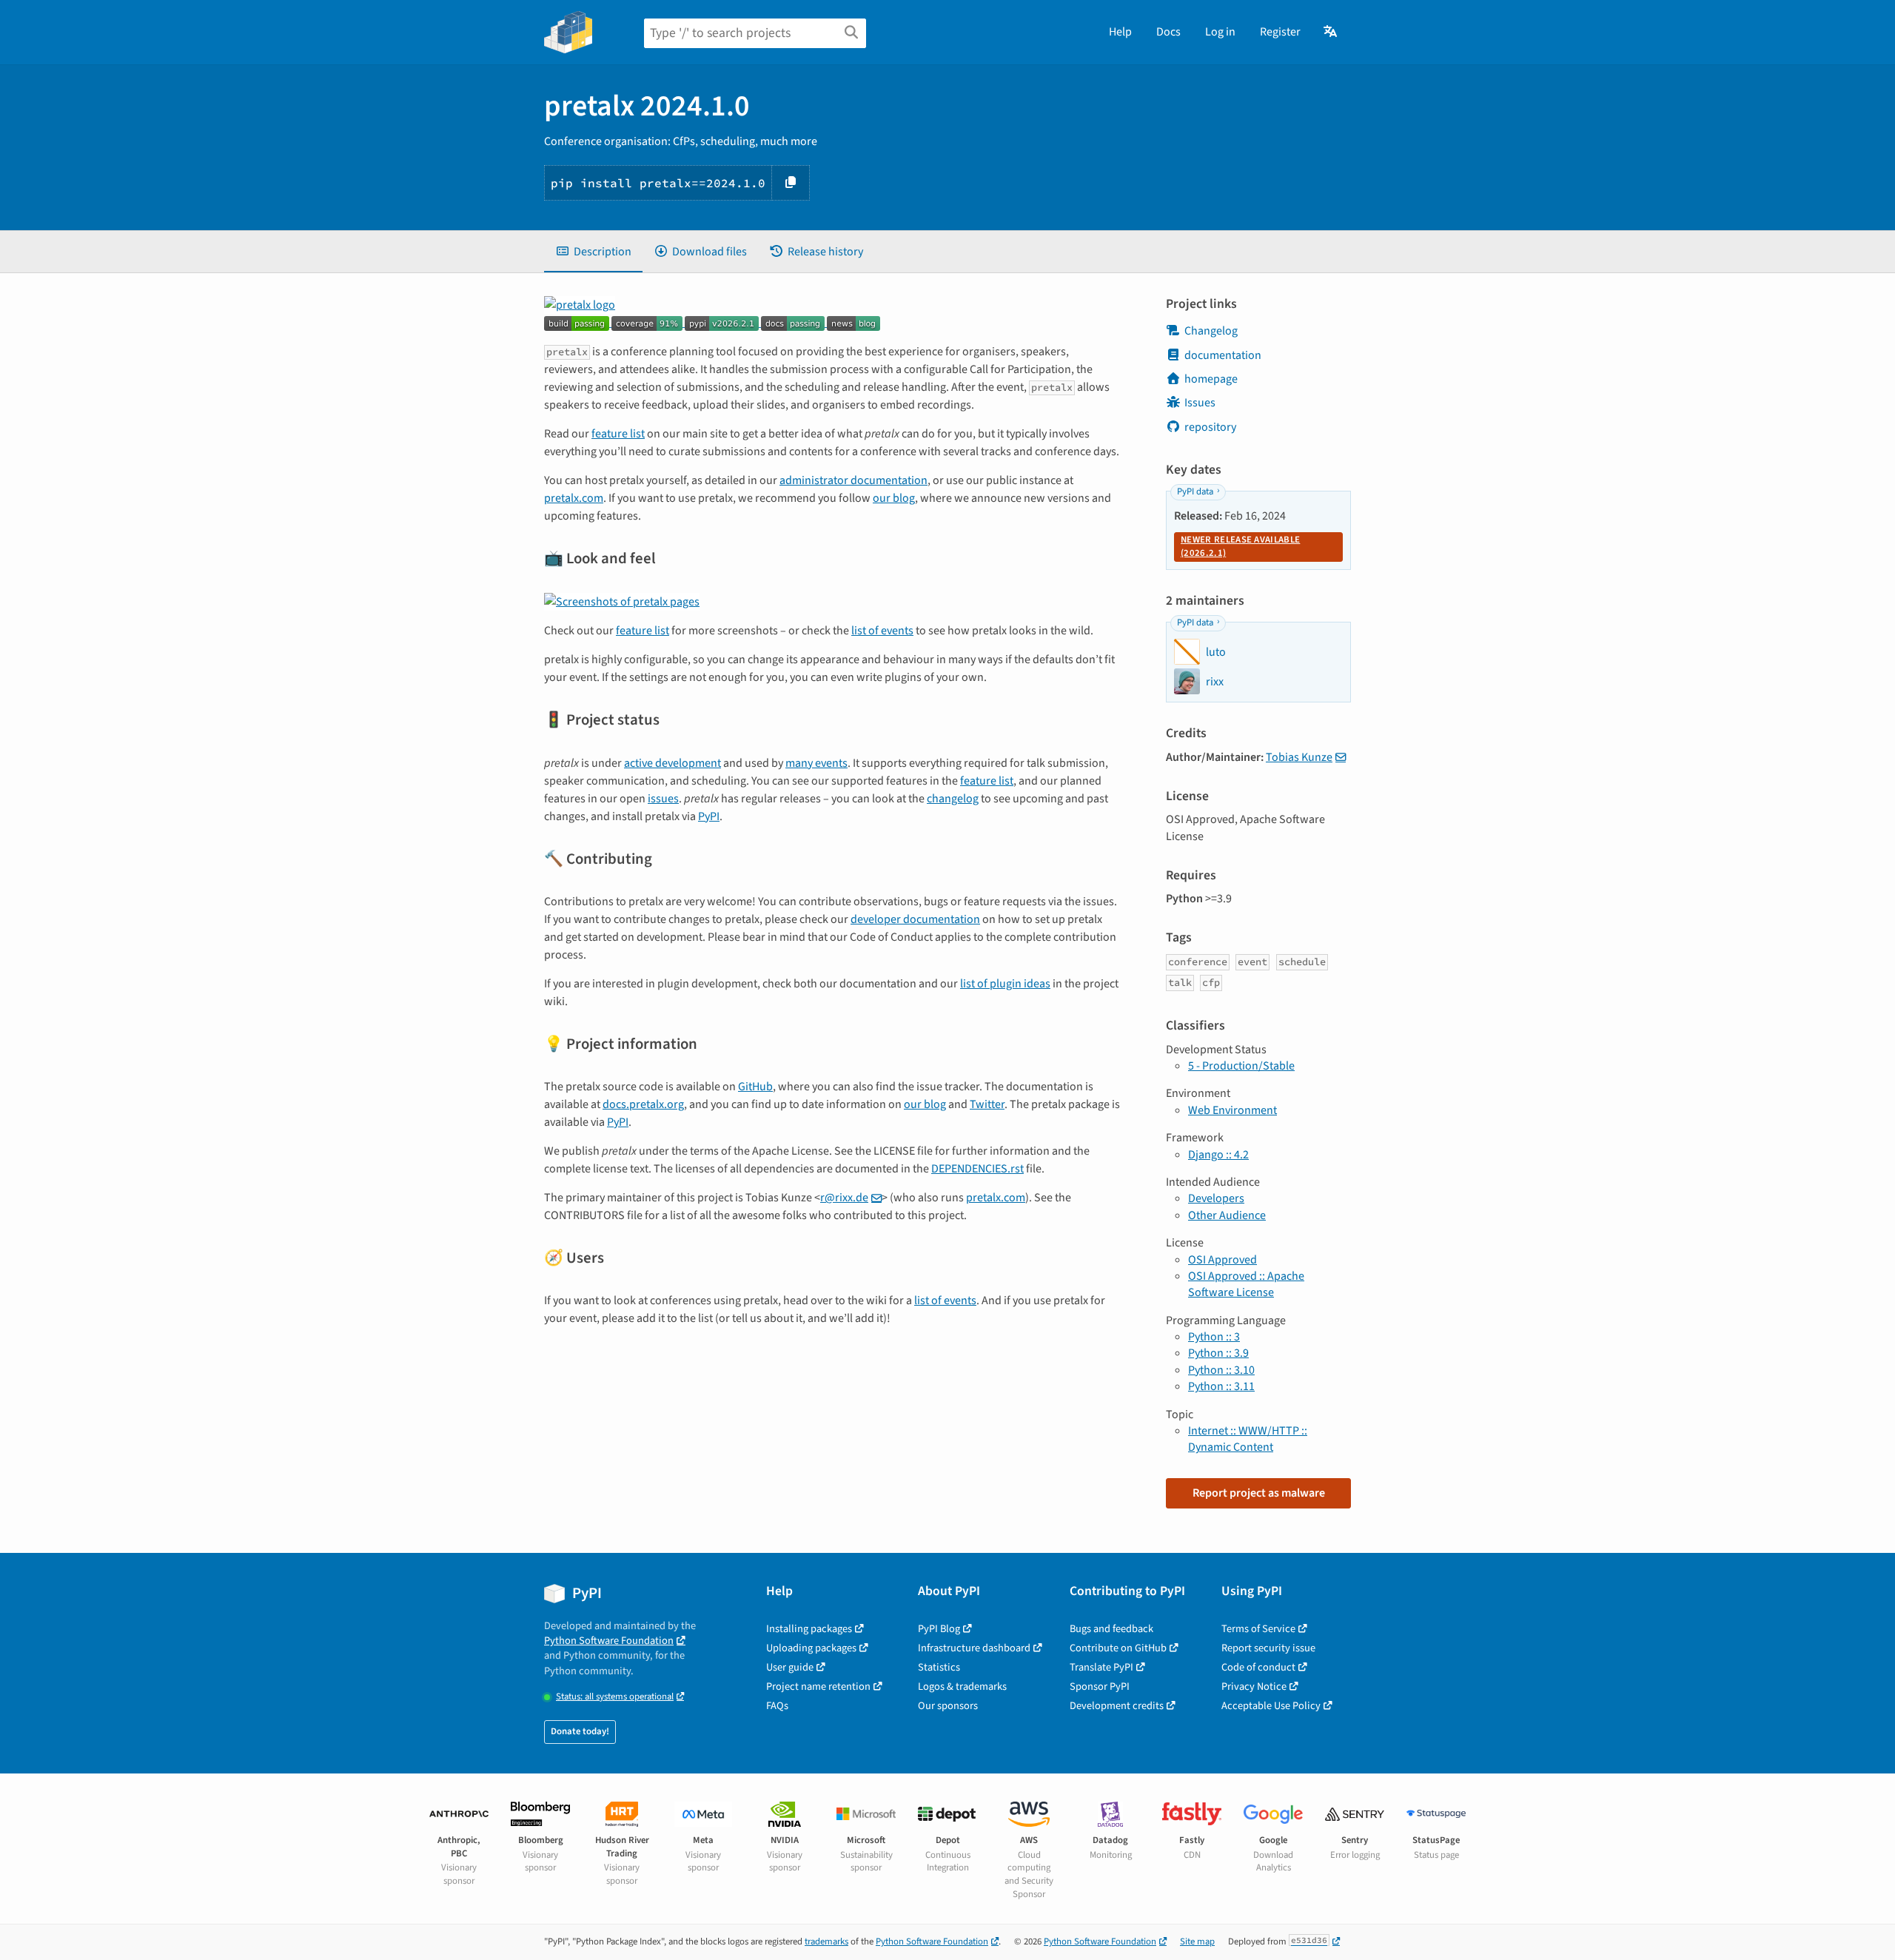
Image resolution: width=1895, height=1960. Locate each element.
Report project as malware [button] (1259, 1493)
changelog (953, 799)
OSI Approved (1222, 1260)
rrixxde (844, 1198)
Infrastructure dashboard (974, 1648)
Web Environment (1232, 1110)
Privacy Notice (1254, 1687)
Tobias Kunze (1299, 757)
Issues (1200, 403)
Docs (1168, 32)
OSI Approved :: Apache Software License (1246, 1284)
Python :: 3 (1214, 1337)
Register (1280, 32)
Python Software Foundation (609, 1641)
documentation (1223, 355)
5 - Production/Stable (1241, 1066)
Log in (1220, 32)
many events (816, 763)
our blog (894, 498)
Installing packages (809, 1629)
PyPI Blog (939, 1629)
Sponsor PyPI (1100, 1687)
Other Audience (1227, 1215)
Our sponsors (948, 1706)
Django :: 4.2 (1218, 1155)
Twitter (987, 1104)
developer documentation (915, 919)
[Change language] (1331, 32)
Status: (615, 1697)
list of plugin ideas (1005, 984)
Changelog (1211, 331)
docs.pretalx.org (643, 1104)
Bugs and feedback (1111, 1629)
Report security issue (1268, 1648)
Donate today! (580, 1731)
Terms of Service (1258, 1629)
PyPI (709, 816)
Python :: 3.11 (1221, 1386)
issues (663, 799)
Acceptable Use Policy (1271, 1706)
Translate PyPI (1101, 1667)
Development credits (1117, 1706)
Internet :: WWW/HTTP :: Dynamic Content (1248, 1439)
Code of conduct (1258, 1667)
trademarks (826, 1941)
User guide (790, 1667)
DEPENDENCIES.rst (977, 1169)
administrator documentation (853, 480)
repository (1210, 427)
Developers (1216, 1198)
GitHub (755, 1087)
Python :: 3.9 (1218, 1353)
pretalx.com (574, 498)
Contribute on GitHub (1118, 1648)
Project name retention (818, 1687)
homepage (1211, 379)
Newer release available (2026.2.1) (1240, 546)
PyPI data (1195, 491)
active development (673, 763)
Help (1120, 32)
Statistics (939, 1667)
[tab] (593, 252)
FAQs (777, 1706)
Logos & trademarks (962, 1687)
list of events (882, 631)
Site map (1197, 1941)
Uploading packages (811, 1648)
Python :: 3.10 (1221, 1370)
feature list (618, 434)
